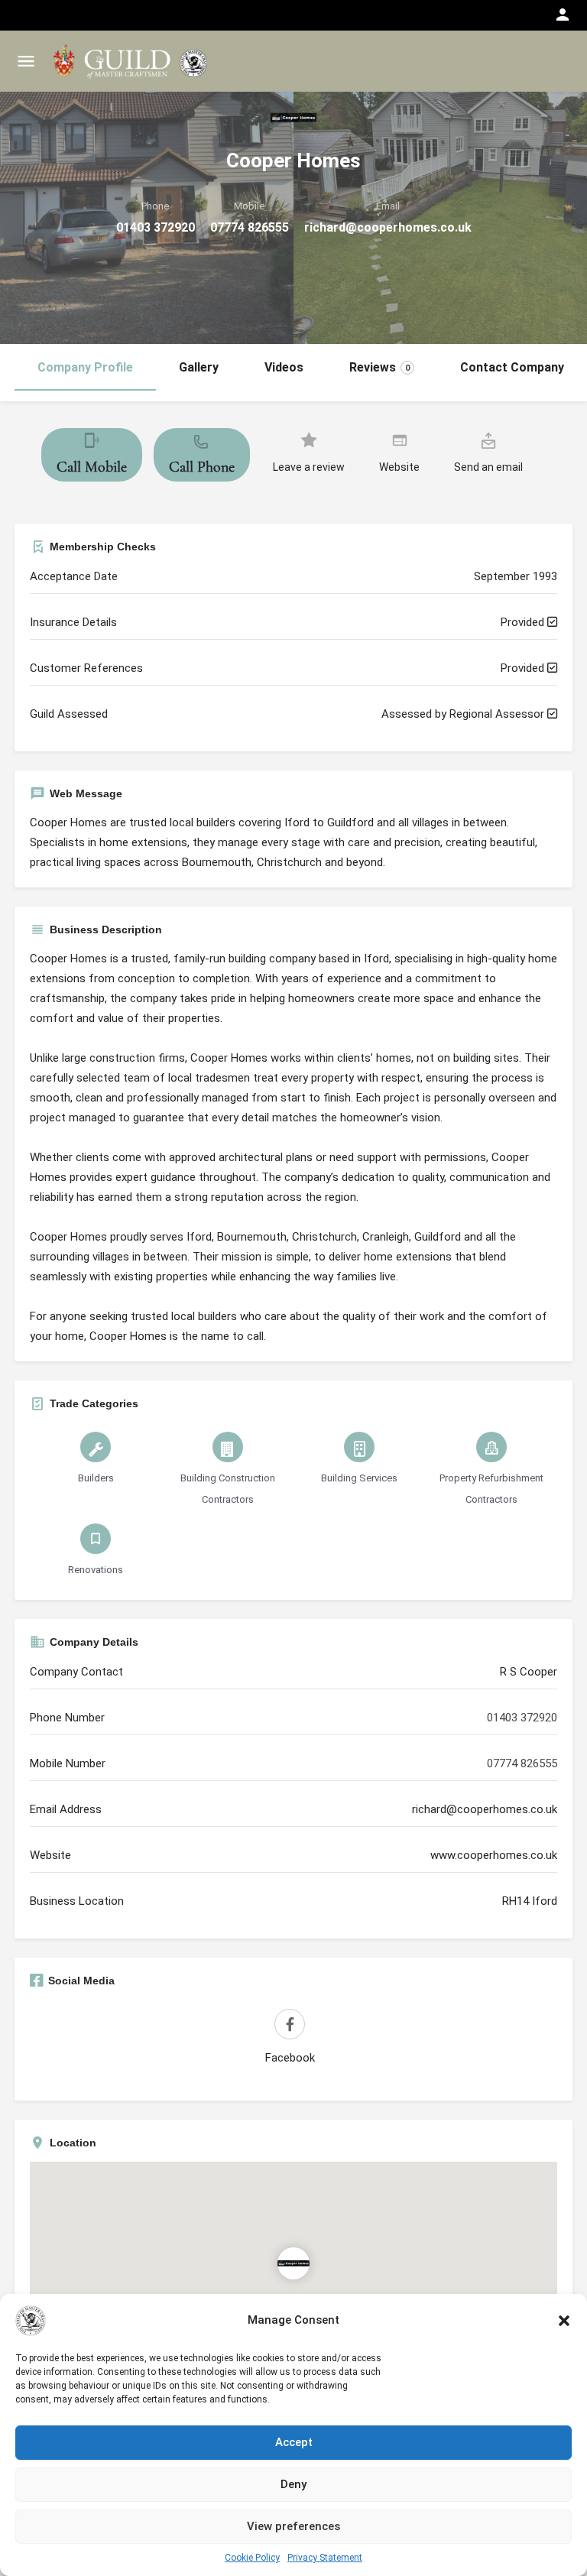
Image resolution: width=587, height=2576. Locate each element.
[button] (564, 2321)
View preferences (293, 2526)
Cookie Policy (252, 2558)
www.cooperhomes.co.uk (494, 1855)
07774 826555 (250, 227)
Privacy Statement (325, 2558)
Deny (293, 2484)
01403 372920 (156, 227)
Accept (294, 2442)
